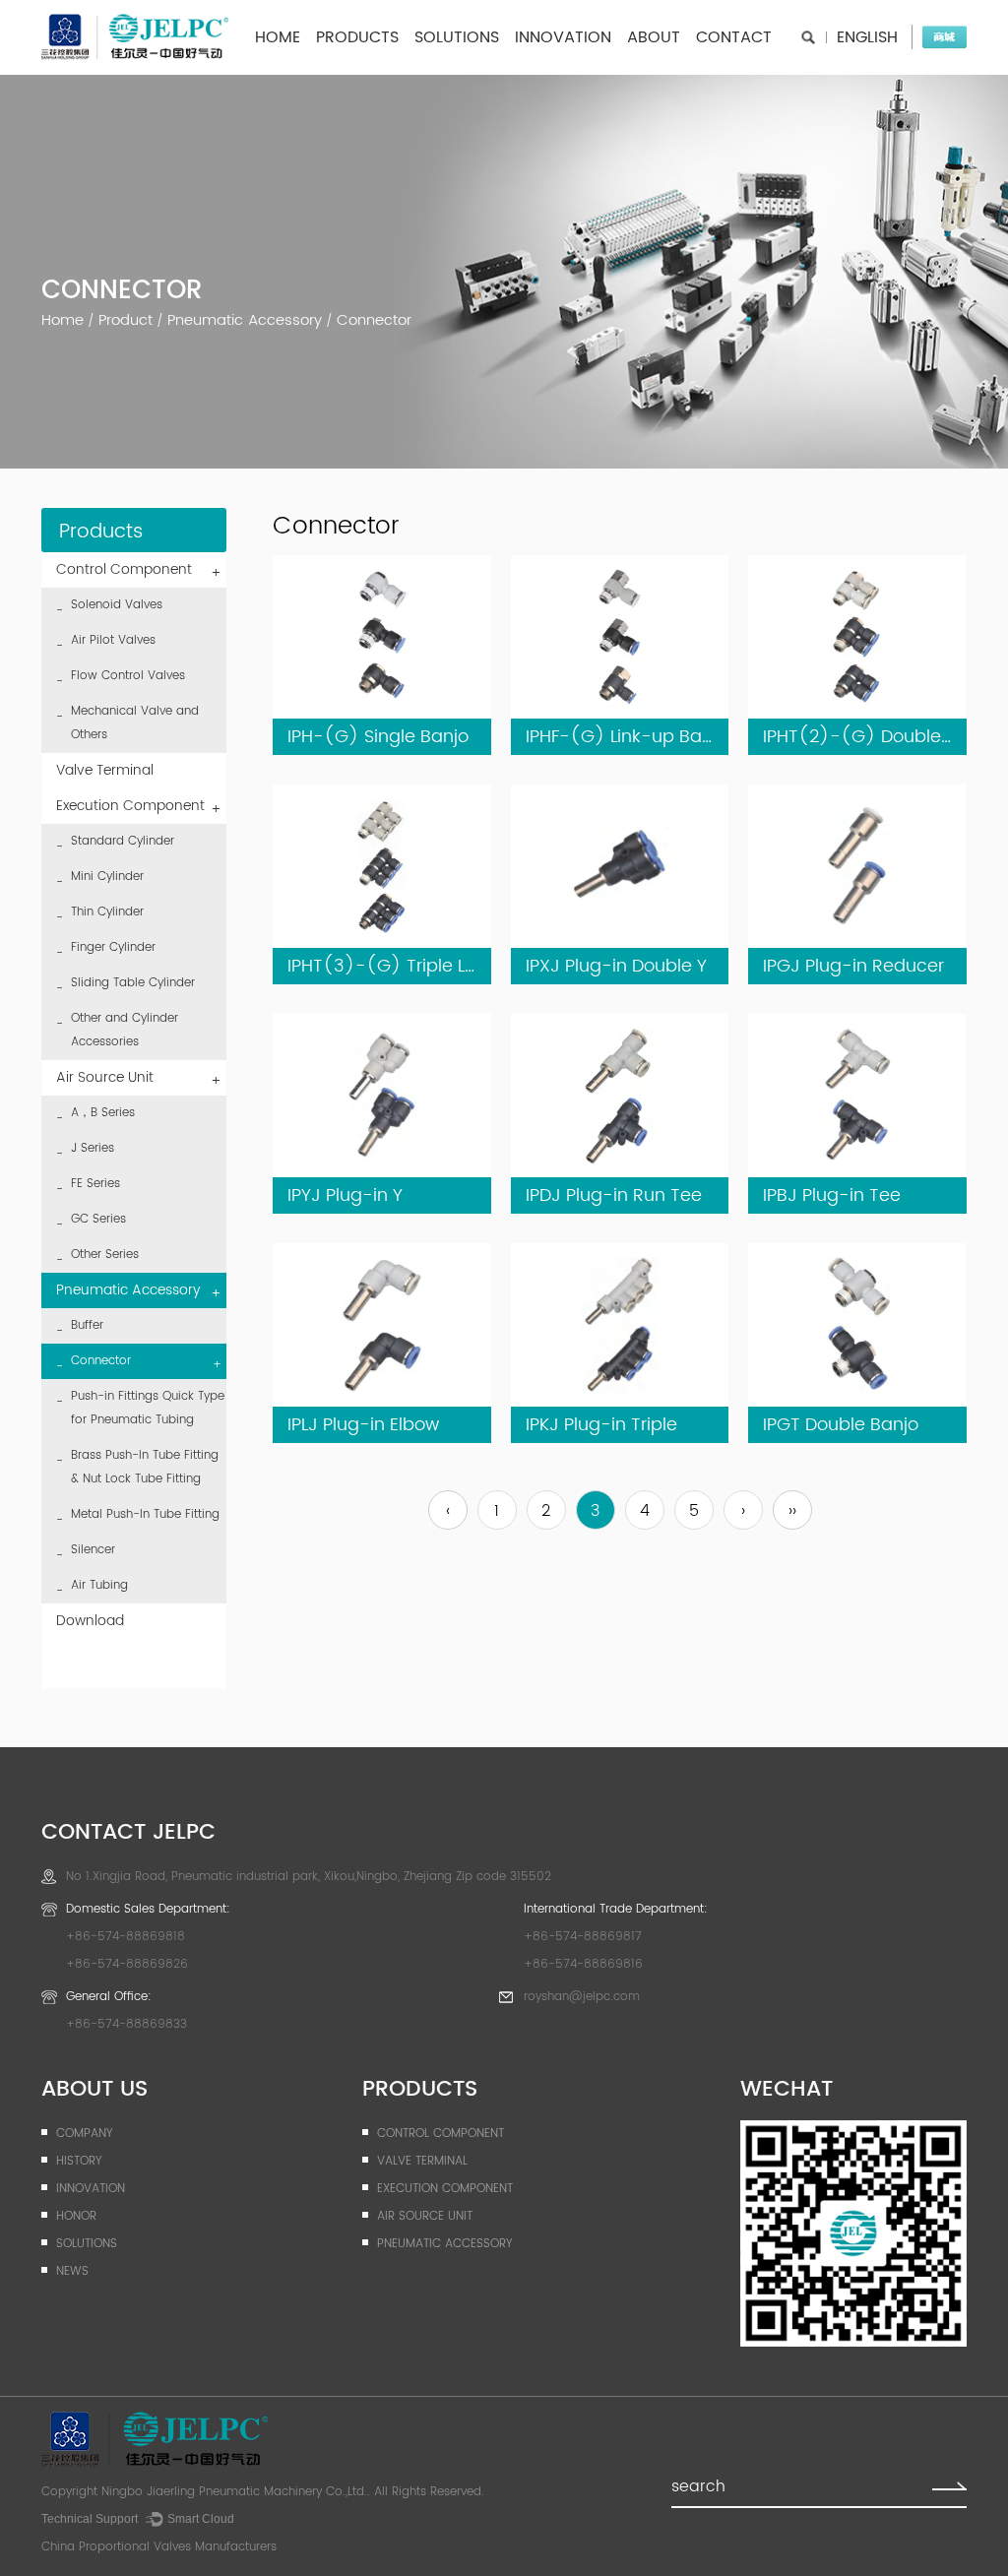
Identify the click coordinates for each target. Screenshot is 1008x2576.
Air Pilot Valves (113, 640)
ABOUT (654, 37)
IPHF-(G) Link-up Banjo (627, 737)
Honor (76, 2216)
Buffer (87, 1325)
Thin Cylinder (107, 912)
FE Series (95, 1184)
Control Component (139, 571)
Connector (146, 1363)
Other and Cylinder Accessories (125, 1030)
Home (278, 37)
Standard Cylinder (123, 841)
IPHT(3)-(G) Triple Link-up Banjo (431, 966)
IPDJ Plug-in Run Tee (614, 1195)
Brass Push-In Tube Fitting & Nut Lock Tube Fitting (145, 1467)
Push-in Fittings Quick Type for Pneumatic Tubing (148, 1408)
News (72, 2271)
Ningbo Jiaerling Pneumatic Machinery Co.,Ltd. (234, 2492)
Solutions (457, 37)
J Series (93, 1148)
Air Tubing (99, 1585)
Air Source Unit (139, 1079)
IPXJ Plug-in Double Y (616, 966)
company (84, 2134)
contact (734, 37)
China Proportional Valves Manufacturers (159, 2547)
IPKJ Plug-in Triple (601, 1425)
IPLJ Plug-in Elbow (363, 1425)
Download (90, 1621)
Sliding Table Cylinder (133, 983)
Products (357, 37)
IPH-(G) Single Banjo (378, 737)
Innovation (563, 37)
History (79, 2161)
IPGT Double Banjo (841, 1425)
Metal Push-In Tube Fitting (145, 1514)
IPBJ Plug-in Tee (832, 1195)
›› (792, 1511)
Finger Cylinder (113, 947)
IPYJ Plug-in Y (345, 1195)
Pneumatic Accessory (245, 320)
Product (126, 320)
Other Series (105, 1255)
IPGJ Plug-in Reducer (853, 966)
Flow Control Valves (128, 676)
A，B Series (103, 1113)
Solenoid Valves (117, 605)
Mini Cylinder (107, 877)
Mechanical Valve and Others (135, 723)
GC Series (98, 1219)
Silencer (93, 1550)
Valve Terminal (105, 770)
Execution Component (139, 808)
